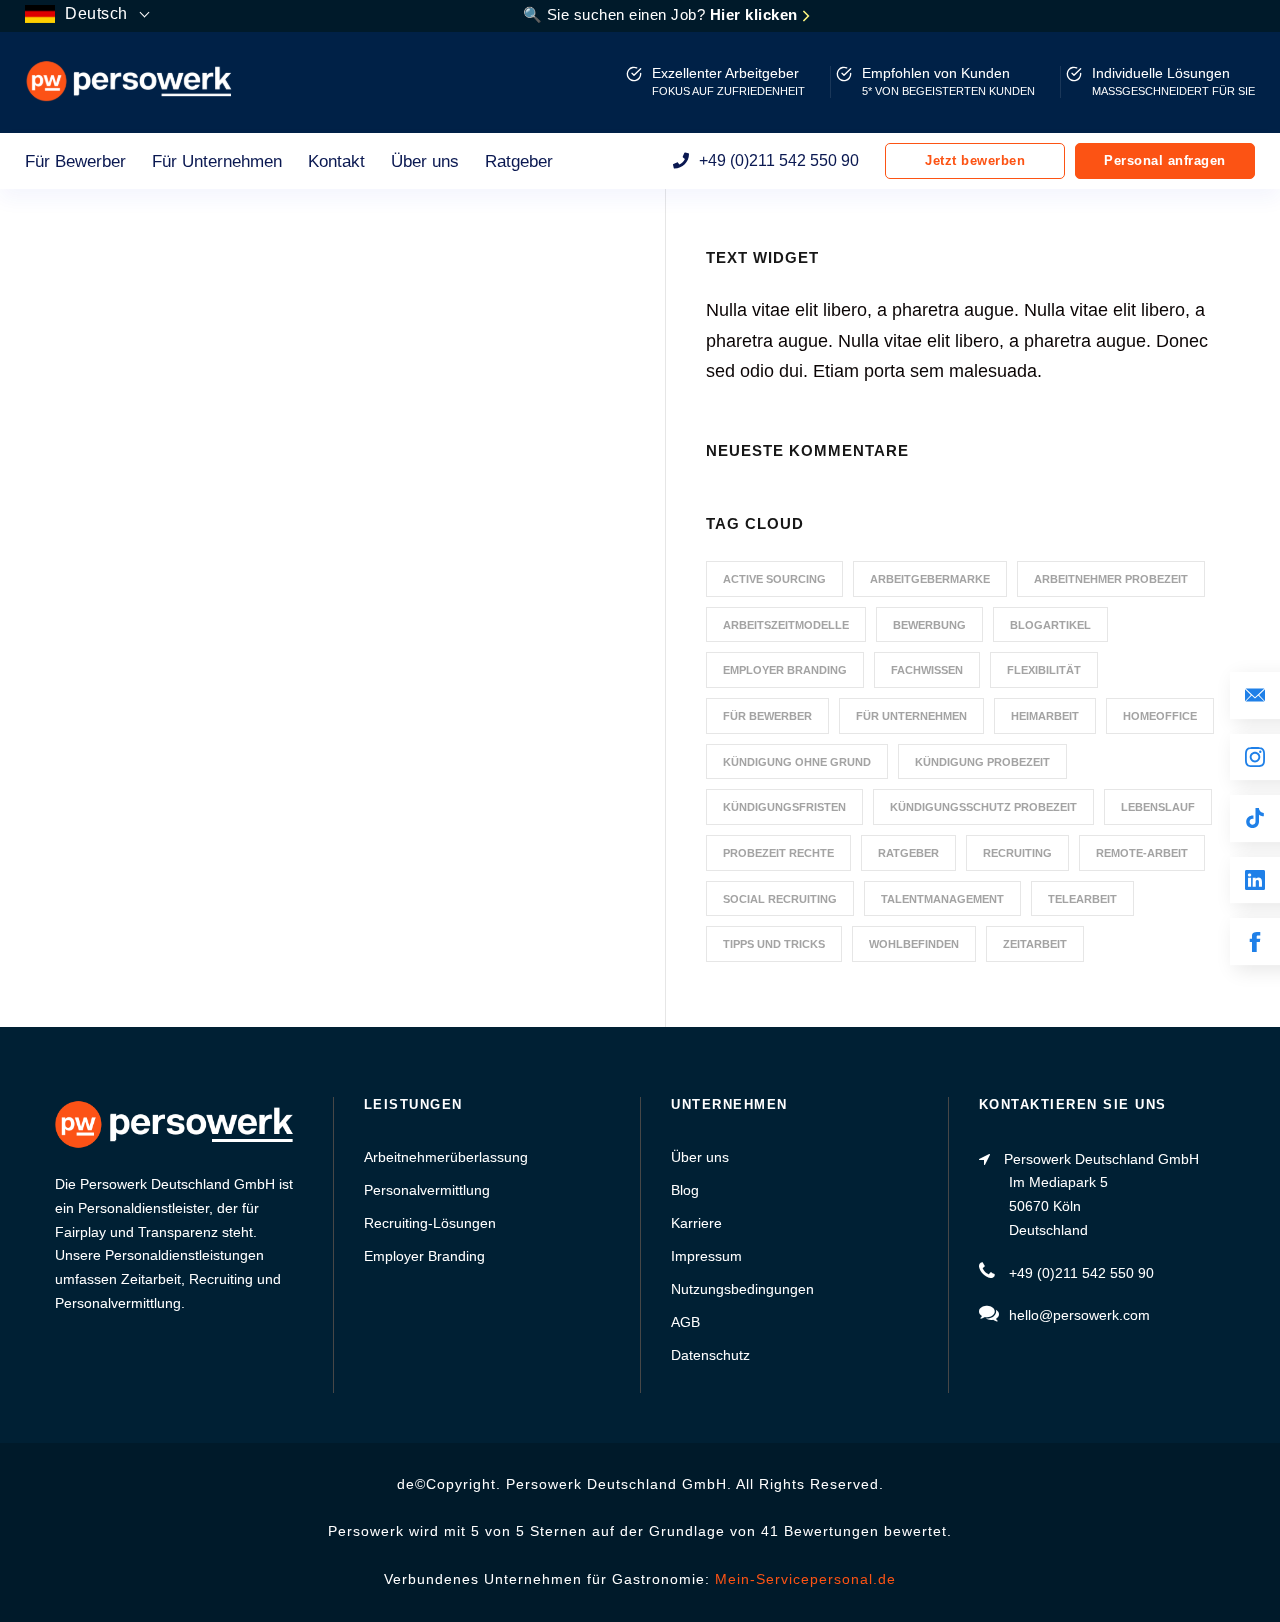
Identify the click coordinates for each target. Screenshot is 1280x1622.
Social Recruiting (780, 899)
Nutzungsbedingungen (742, 1289)
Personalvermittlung (427, 1190)
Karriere (696, 1223)
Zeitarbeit (1035, 944)
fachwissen (927, 670)
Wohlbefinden (914, 944)
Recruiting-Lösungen (430, 1223)
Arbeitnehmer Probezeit (1111, 579)
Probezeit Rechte (778, 853)
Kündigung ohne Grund (797, 762)
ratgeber (908, 853)
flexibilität (1044, 670)
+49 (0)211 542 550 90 (779, 160)
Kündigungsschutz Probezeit (983, 807)
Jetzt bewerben (975, 160)
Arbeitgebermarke (930, 579)
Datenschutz (710, 1355)
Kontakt (336, 161)
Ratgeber (519, 161)
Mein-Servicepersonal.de (805, 1579)
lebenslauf (1158, 807)
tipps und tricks (774, 944)
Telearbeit (1082, 899)
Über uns (425, 161)
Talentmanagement (942, 899)
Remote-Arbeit (1142, 853)
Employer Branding (785, 670)
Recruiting (1017, 853)
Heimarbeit (1045, 716)
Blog (685, 1190)
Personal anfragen (1165, 160)
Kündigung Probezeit (982, 762)
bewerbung (929, 625)
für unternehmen (911, 716)
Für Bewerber (75, 161)
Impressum (706, 1256)
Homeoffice (1160, 716)
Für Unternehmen (217, 161)
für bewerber (767, 716)
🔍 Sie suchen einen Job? (663, 14)
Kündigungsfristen (784, 807)
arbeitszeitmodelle (786, 625)
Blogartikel (1050, 625)
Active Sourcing (774, 579)
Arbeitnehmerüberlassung (446, 1157)
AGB (685, 1322)
